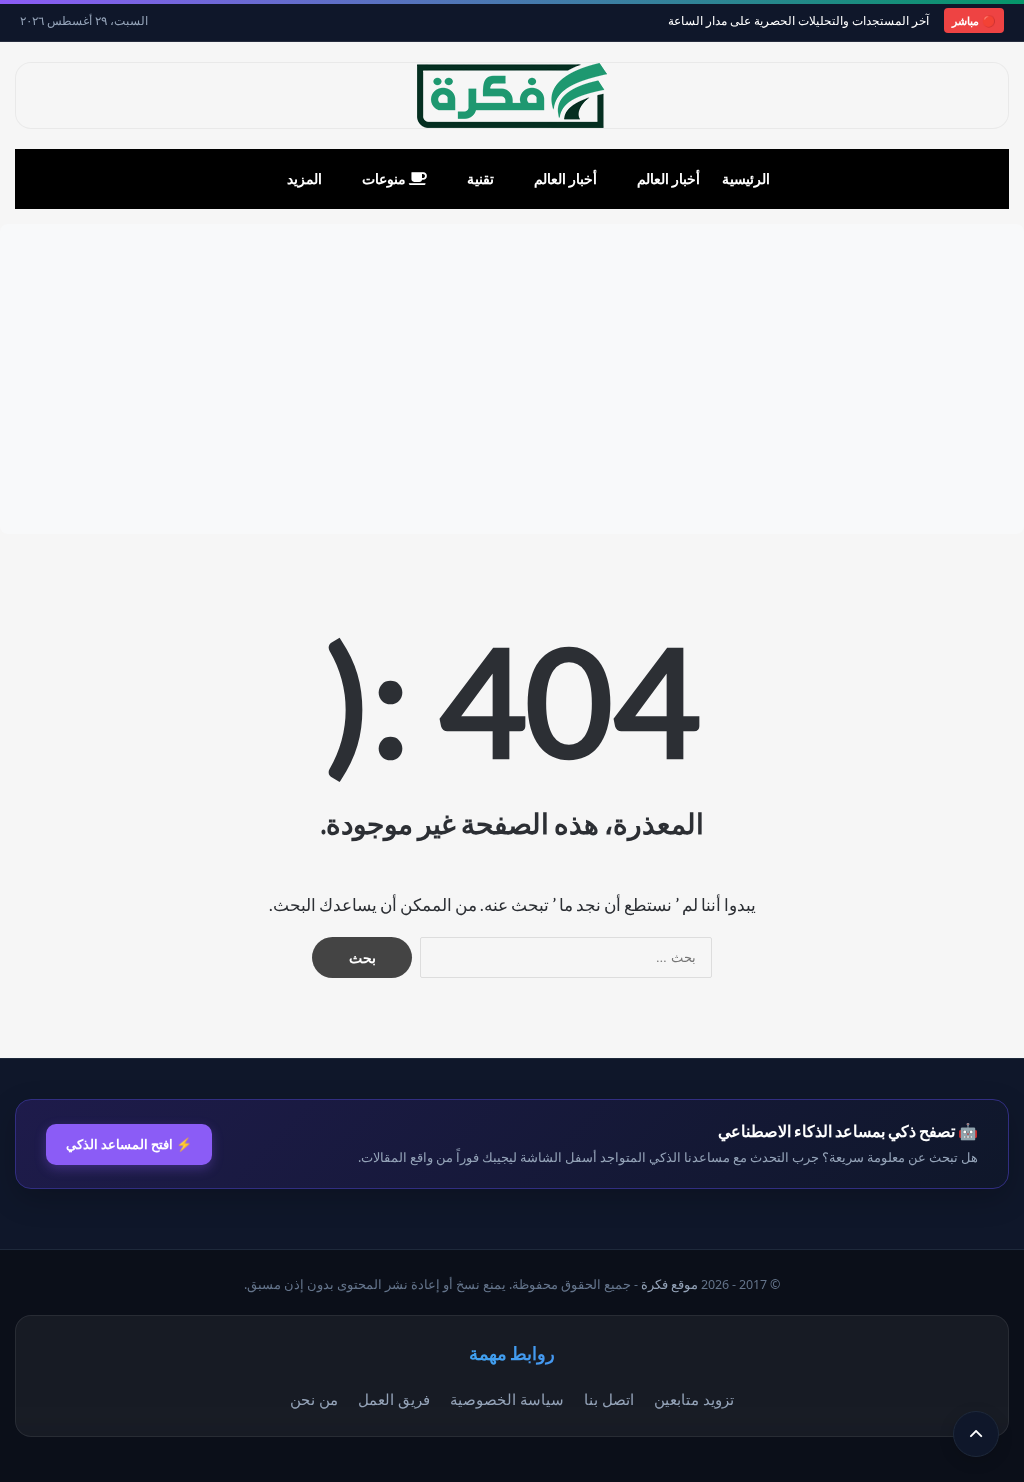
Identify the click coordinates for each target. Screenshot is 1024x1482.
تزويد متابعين (694, 1399)
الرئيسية (746, 178)
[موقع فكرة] (512, 95)
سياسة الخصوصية (507, 1399)
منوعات (385, 178)
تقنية (480, 178)
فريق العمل (394, 1399)
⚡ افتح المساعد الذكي (129, 1144)
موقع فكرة (669, 1284)
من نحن (314, 1399)
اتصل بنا (609, 1399)
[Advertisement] (512, 379)
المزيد (304, 178)
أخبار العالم (668, 178)
